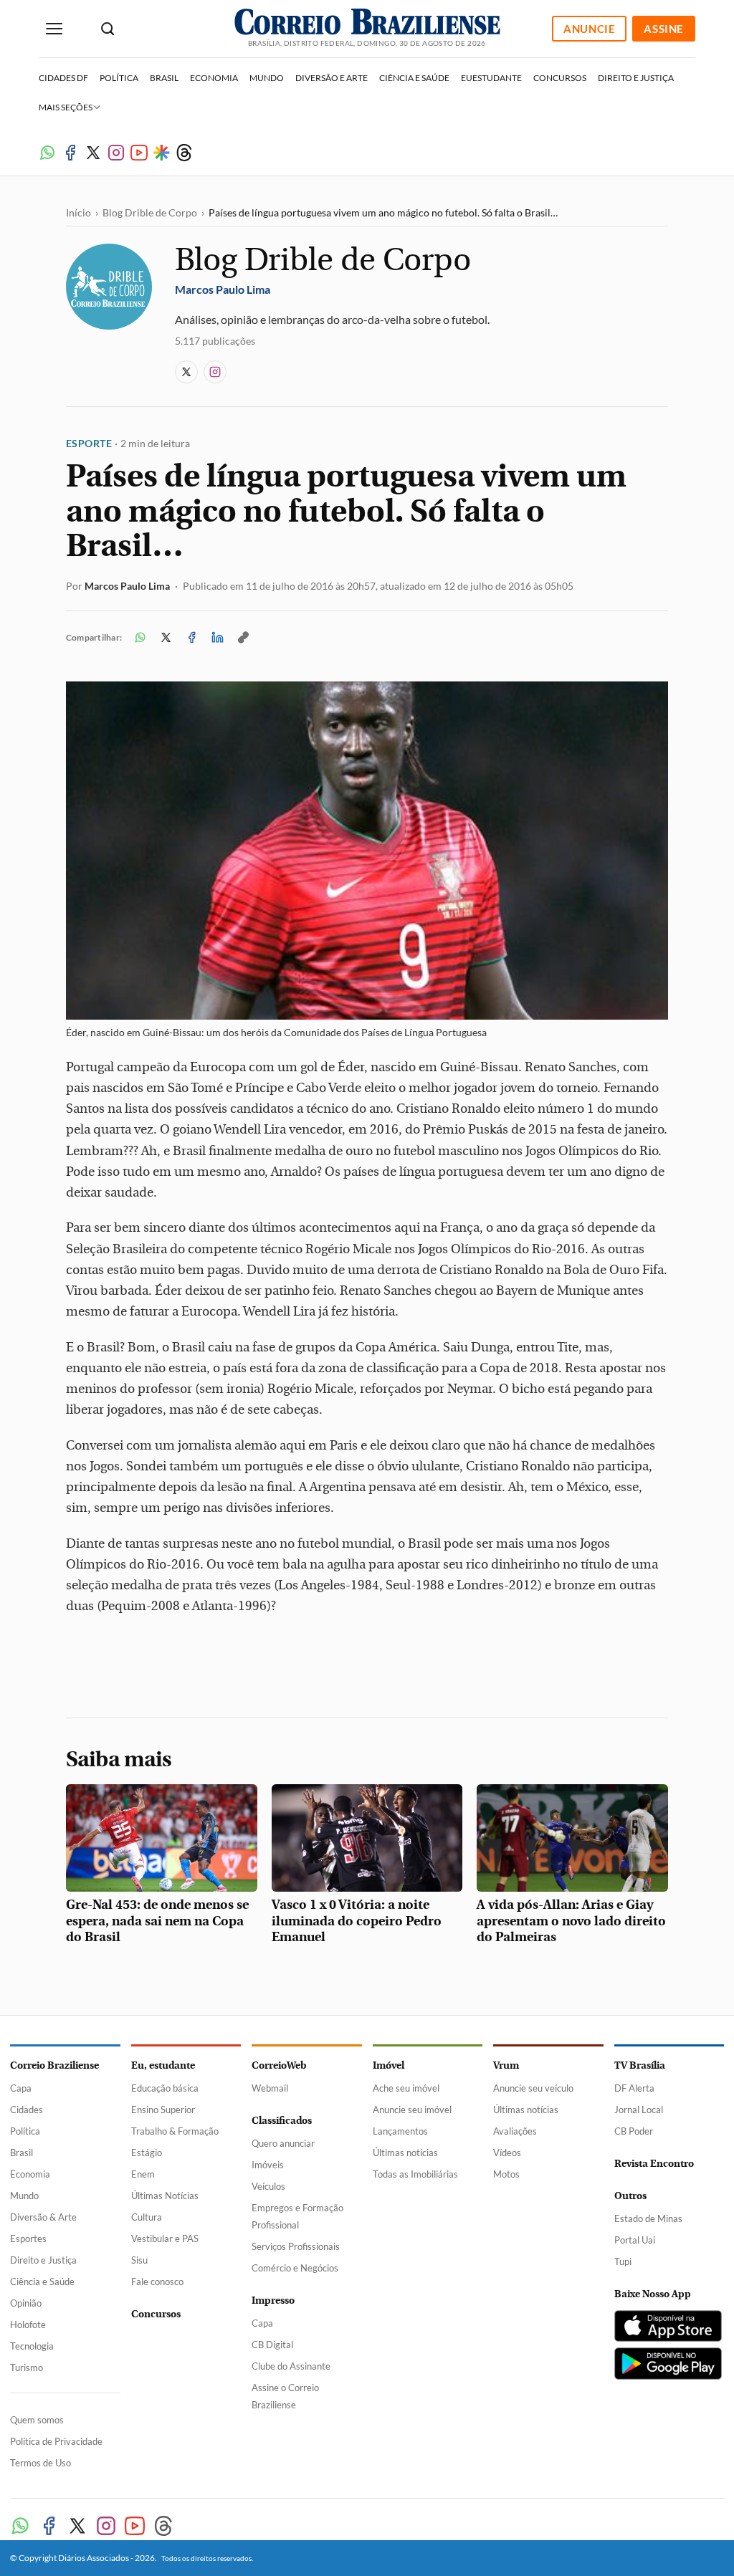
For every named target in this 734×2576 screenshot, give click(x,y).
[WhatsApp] (47, 153)
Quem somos (37, 2420)
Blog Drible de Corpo (150, 212)
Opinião (26, 2303)
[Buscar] (108, 29)
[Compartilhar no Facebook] (191, 638)
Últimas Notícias (165, 2196)
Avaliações (515, 2131)
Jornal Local (639, 2110)
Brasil (164, 78)
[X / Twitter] (186, 372)
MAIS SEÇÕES (66, 107)
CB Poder (634, 2131)
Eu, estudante (163, 2065)
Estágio (147, 2153)
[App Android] (668, 2364)
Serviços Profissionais (296, 2246)
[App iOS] (668, 2326)
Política (119, 78)
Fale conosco (157, 2281)
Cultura (147, 2217)
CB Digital (272, 2345)
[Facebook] (70, 153)
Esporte (89, 443)
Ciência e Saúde (414, 78)
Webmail (270, 2088)
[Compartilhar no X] (166, 638)
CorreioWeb (279, 2065)
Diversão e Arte (332, 78)
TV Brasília (640, 2065)
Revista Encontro (654, 2164)
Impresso (273, 2300)
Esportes (28, 2239)
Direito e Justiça (636, 78)
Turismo (27, 2367)
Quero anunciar (283, 2143)
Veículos (268, 2186)
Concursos (560, 78)
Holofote (28, 2324)
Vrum (506, 2065)
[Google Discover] (162, 153)
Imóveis (268, 2165)
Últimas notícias (405, 2153)
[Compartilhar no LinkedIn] (217, 638)
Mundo (267, 78)
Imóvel (389, 2065)
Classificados (282, 2121)
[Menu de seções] (54, 29)
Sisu (139, 2260)
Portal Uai (635, 2240)
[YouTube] (139, 153)
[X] (93, 153)
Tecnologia (32, 2346)
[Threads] (184, 153)
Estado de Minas (648, 2218)
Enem (143, 2174)
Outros (630, 2196)
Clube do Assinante (291, 2366)
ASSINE (664, 29)
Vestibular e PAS (165, 2239)
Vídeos (507, 2153)
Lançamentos (400, 2131)
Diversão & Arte (43, 2217)
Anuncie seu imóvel (412, 2110)
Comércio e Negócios (295, 2268)
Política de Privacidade (56, 2441)
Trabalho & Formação (175, 2131)
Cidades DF (63, 78)
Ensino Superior (163, 2110)
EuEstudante (491, 78)
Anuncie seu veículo (533, 2088)
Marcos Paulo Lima (127, 586)
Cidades (27, 2110)
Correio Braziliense (54, 2065)
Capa (21, 2088)
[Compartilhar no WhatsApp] (140, 638)
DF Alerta (634, 2088)
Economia (214, 78)
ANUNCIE (589, 29)
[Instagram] (116, 153)
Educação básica (165, 2088)
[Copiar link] (243, 638)
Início (78, 212)
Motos (506, 2174)
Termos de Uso (40, 2463)
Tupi (623, 2261)
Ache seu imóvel (406, 2088)
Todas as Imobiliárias (415, 2174)
